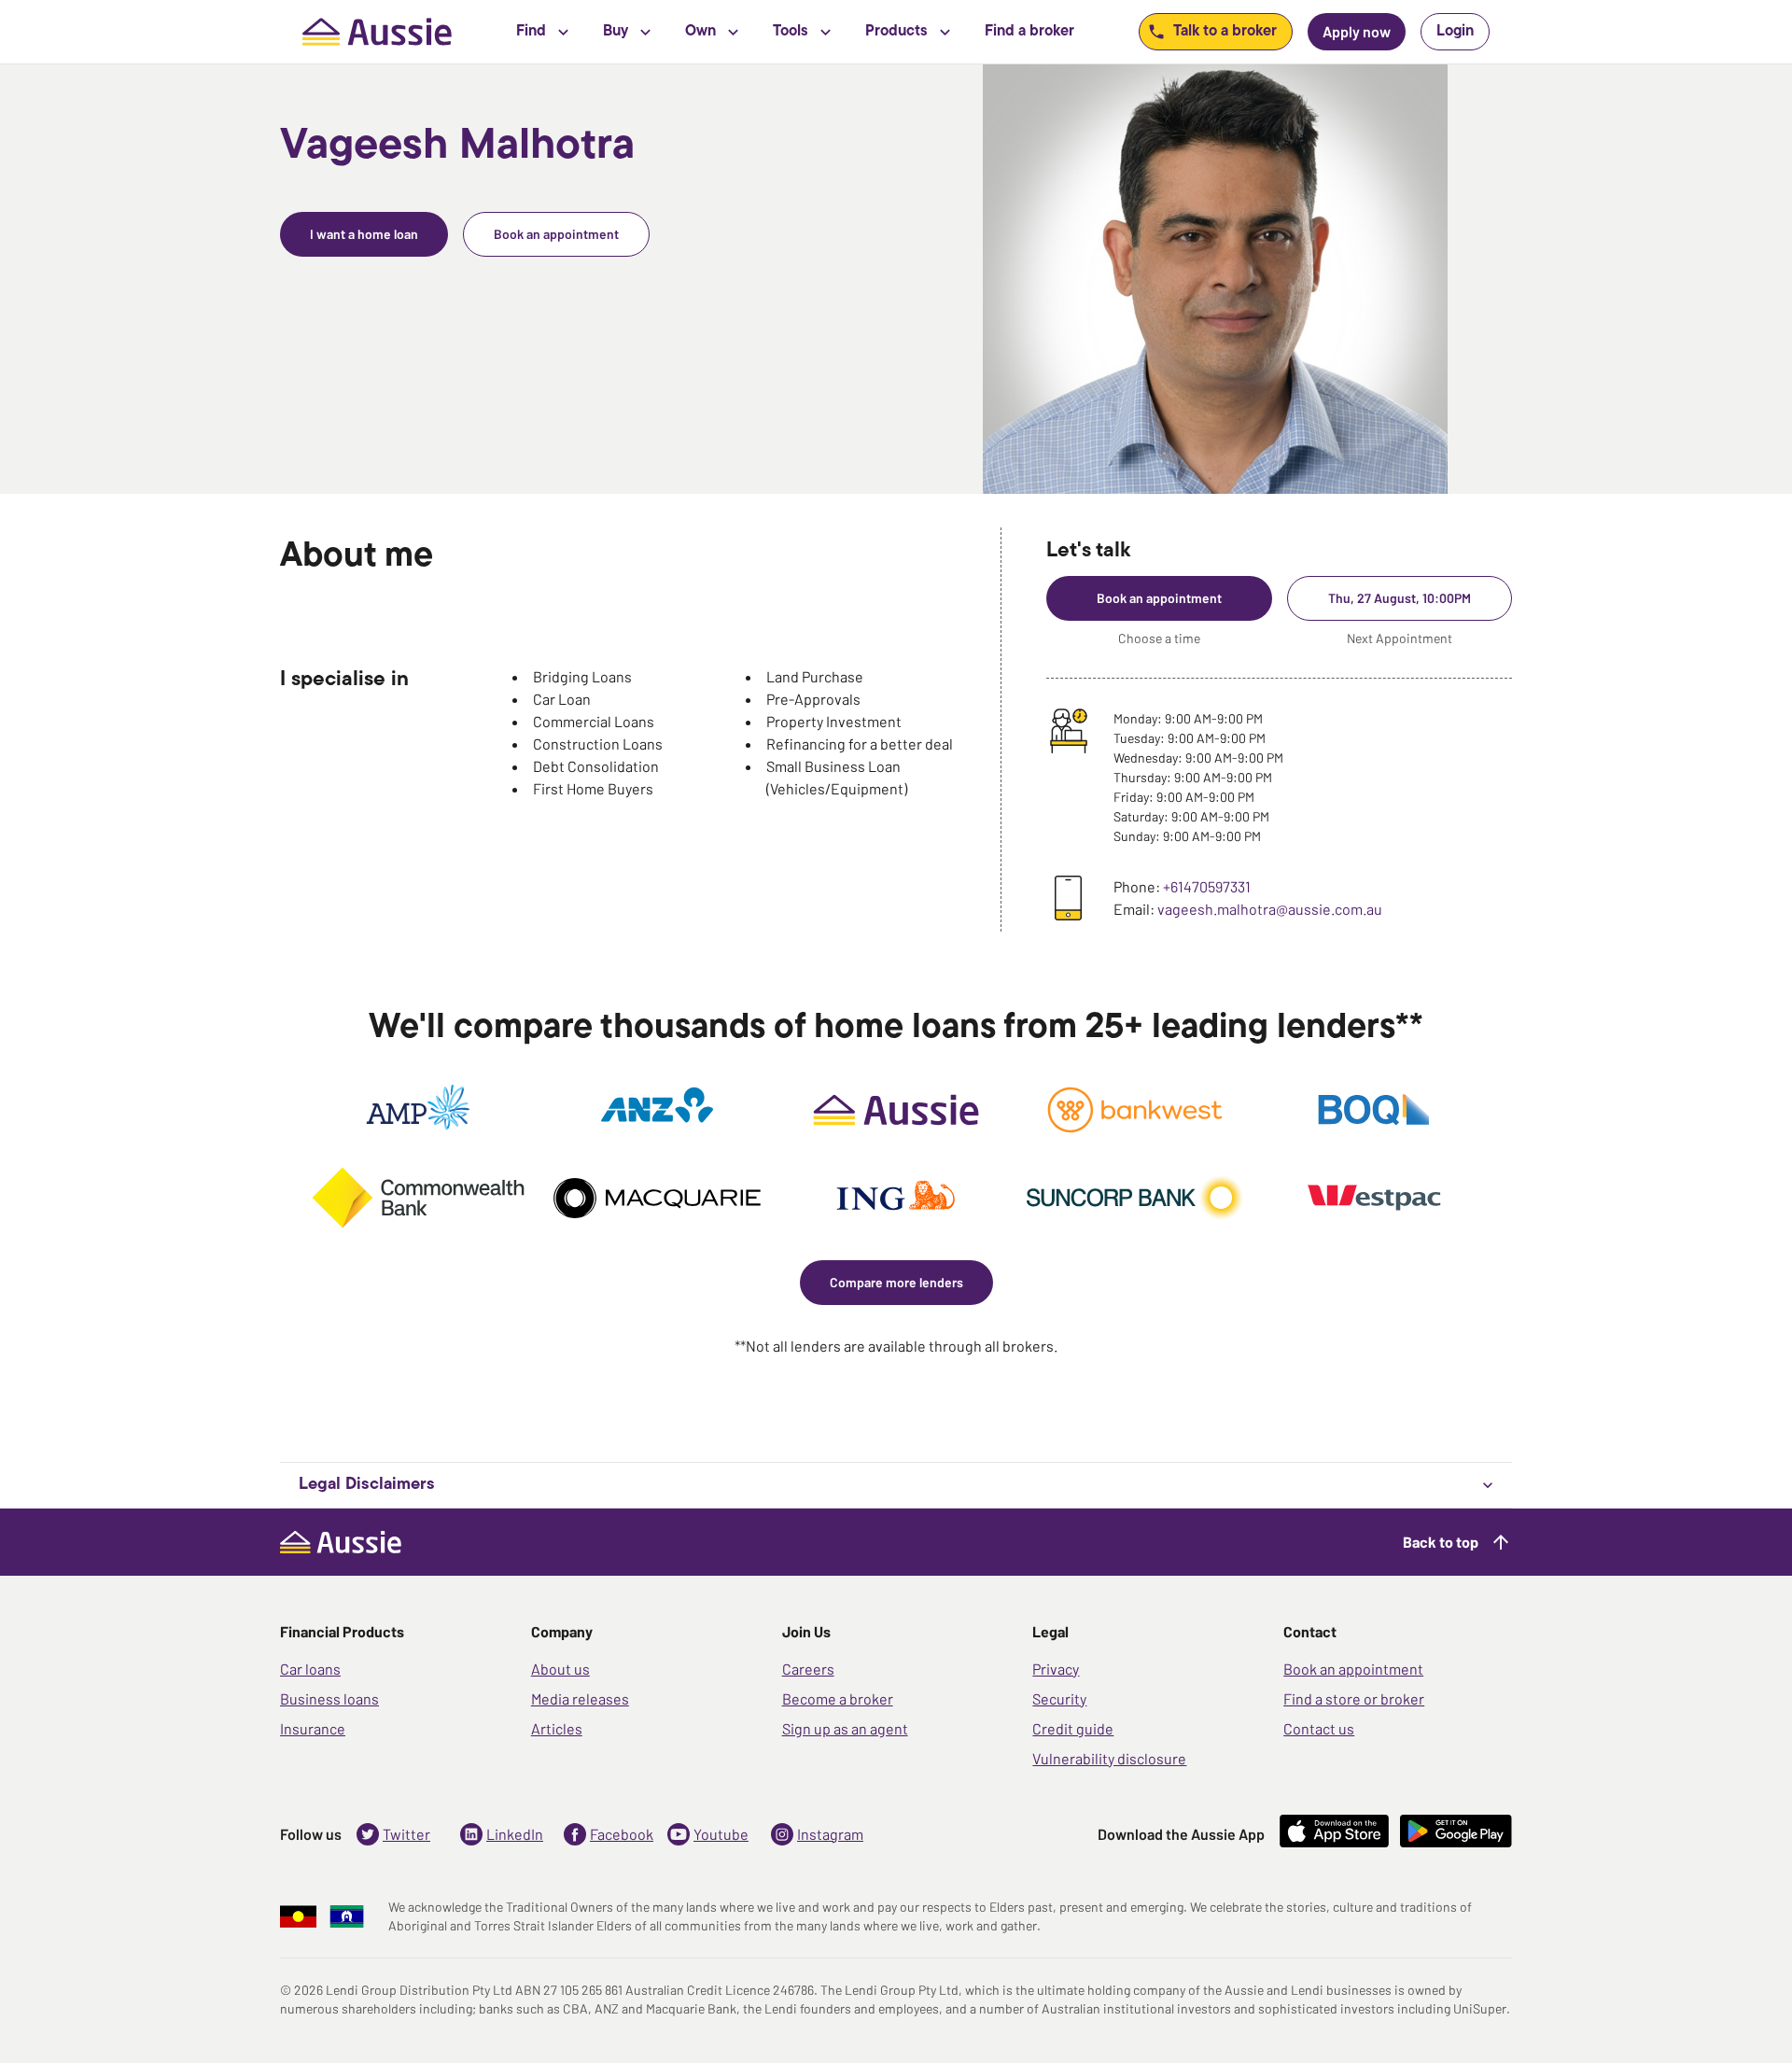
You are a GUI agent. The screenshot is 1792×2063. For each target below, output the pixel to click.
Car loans (310, 1669)
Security (1059, 1698)
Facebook (622, 1834)
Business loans (329, 1698)
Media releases (580, 1698)
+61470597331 (1207, 886)
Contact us (1319, 1728)
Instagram (830, 1834)
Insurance (313, 1728)
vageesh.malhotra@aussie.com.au (1270, 909)
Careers (808, 1669)
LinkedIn (515, 1834)
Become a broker (838, 1698)
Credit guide (1073, 1728)
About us (560, 1669)
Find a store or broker (1354, 1698)
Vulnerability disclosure (1109, 1758)
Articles (557, 1728)
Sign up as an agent (845, 1728)
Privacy (1056, 1669)
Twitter (406, 1834)
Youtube (721, 1834)
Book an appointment (1353, 1669)
